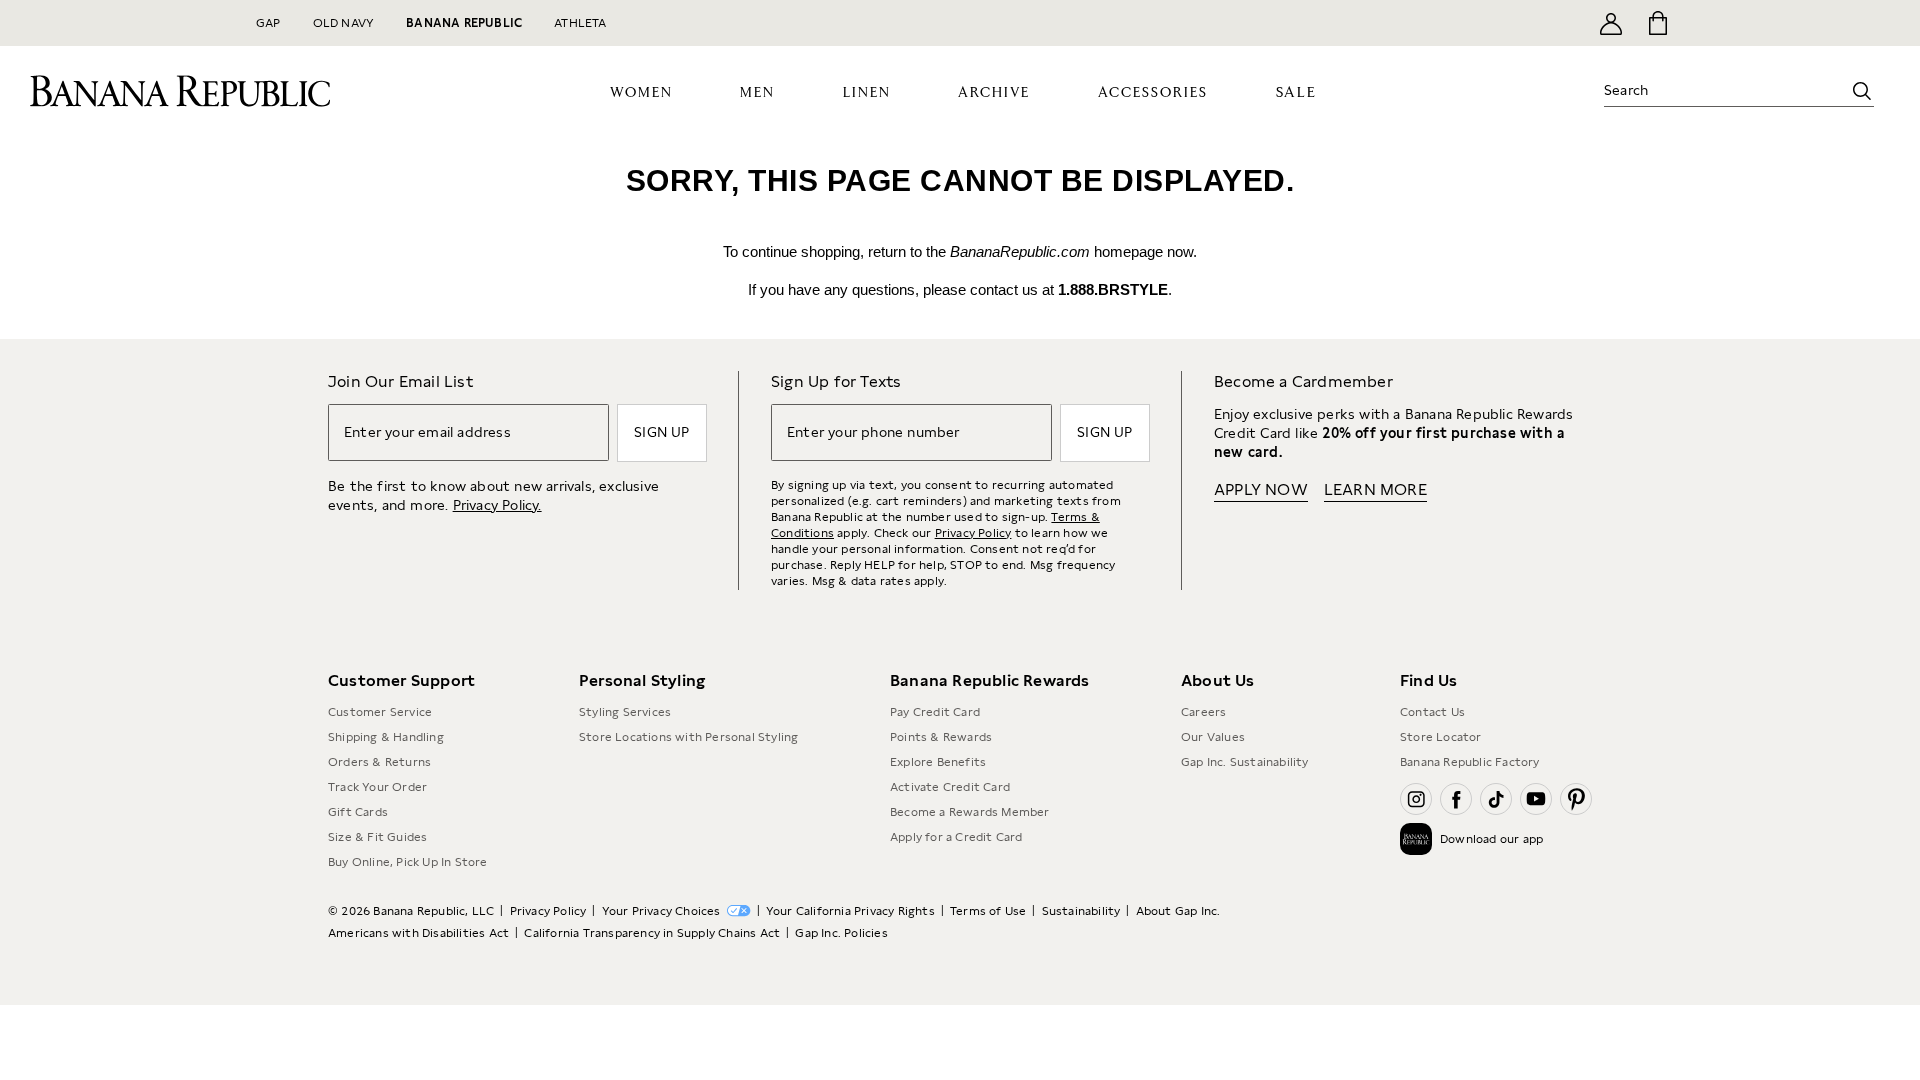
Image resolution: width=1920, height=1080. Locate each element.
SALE (1296, 92)
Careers (1203, 712)
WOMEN (641, 93)
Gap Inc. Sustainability (1245, 762)
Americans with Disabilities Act (418, 933)
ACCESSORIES (1153, 93)
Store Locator (1441, 737)
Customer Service (380, 712)
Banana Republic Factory (1470, 762)
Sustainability (1081, 911)
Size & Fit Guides (377, 837)
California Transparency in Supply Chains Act (652, 933)
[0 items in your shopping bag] (1656, 23)
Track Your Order (377, 787)
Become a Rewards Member (970, 812)
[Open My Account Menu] (1611, 23)
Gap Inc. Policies (841, 933)
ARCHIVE (994, 93)
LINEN (867, 93)
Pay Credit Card (935, 712)
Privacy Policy (973, 533)
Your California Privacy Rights (850, 911)
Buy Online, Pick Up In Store (408, 862)
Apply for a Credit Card (956, 837)
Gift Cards (358, 812)
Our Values (1213, 737)
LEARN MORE (1375, 489)
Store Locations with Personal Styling (688, 737)
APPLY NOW (1261, 489)
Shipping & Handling (386, 737)
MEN (757, 93)
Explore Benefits (938, 762)
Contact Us (1432, 712)
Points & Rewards (941, 737)
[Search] (1862, 91)
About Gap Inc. (1178, 911)
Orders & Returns (379, 762)
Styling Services (625, 712)
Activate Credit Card (950, 787)
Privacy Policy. (497, 505)
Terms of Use (988, 911)
